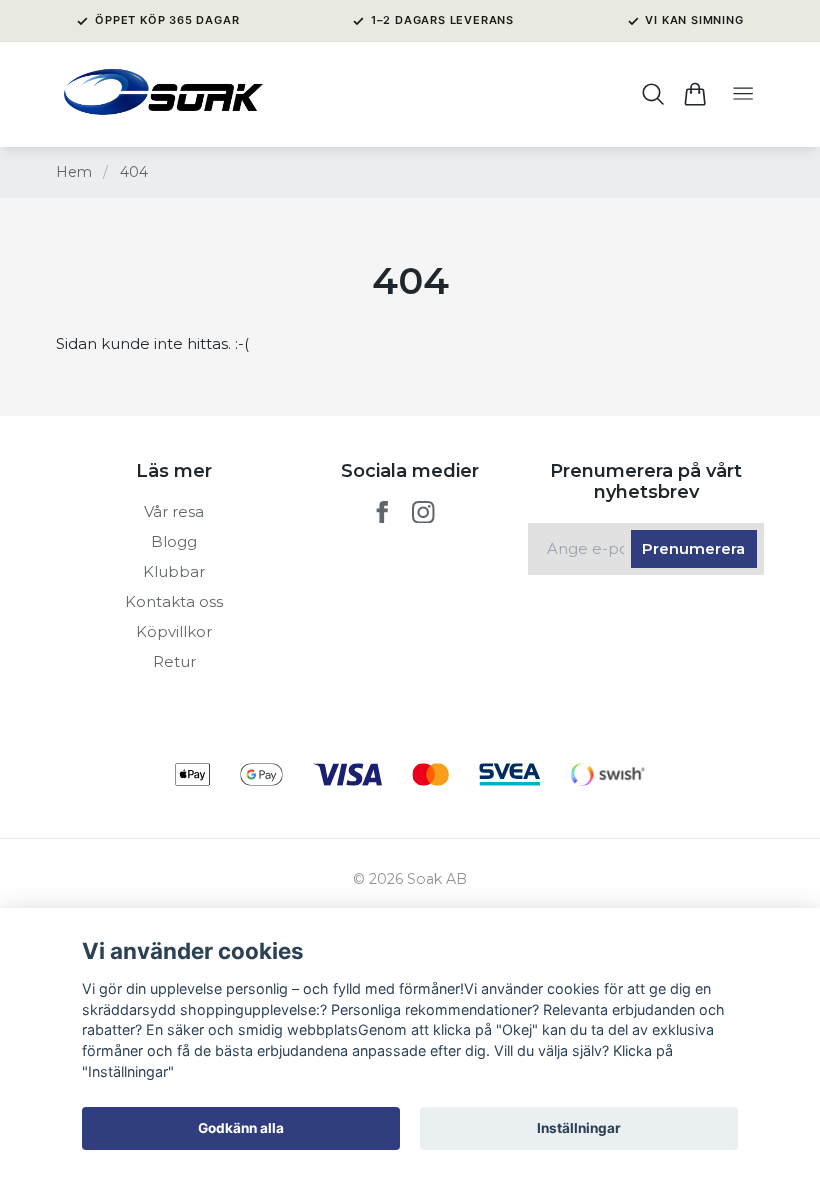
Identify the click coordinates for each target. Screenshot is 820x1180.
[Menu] (743, 94)
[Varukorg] (694, 94)
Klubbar (174, 571)
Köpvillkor (174, 631)
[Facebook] (382, 512)
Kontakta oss (174, 601)
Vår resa (174, 511)
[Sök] (653, 94)
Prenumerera (693, 548)
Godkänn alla (241, 1128)
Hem (74, 172)
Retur (174, 661)
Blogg (174, 541)
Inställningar (579, 1128)
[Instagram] (423, 512)
